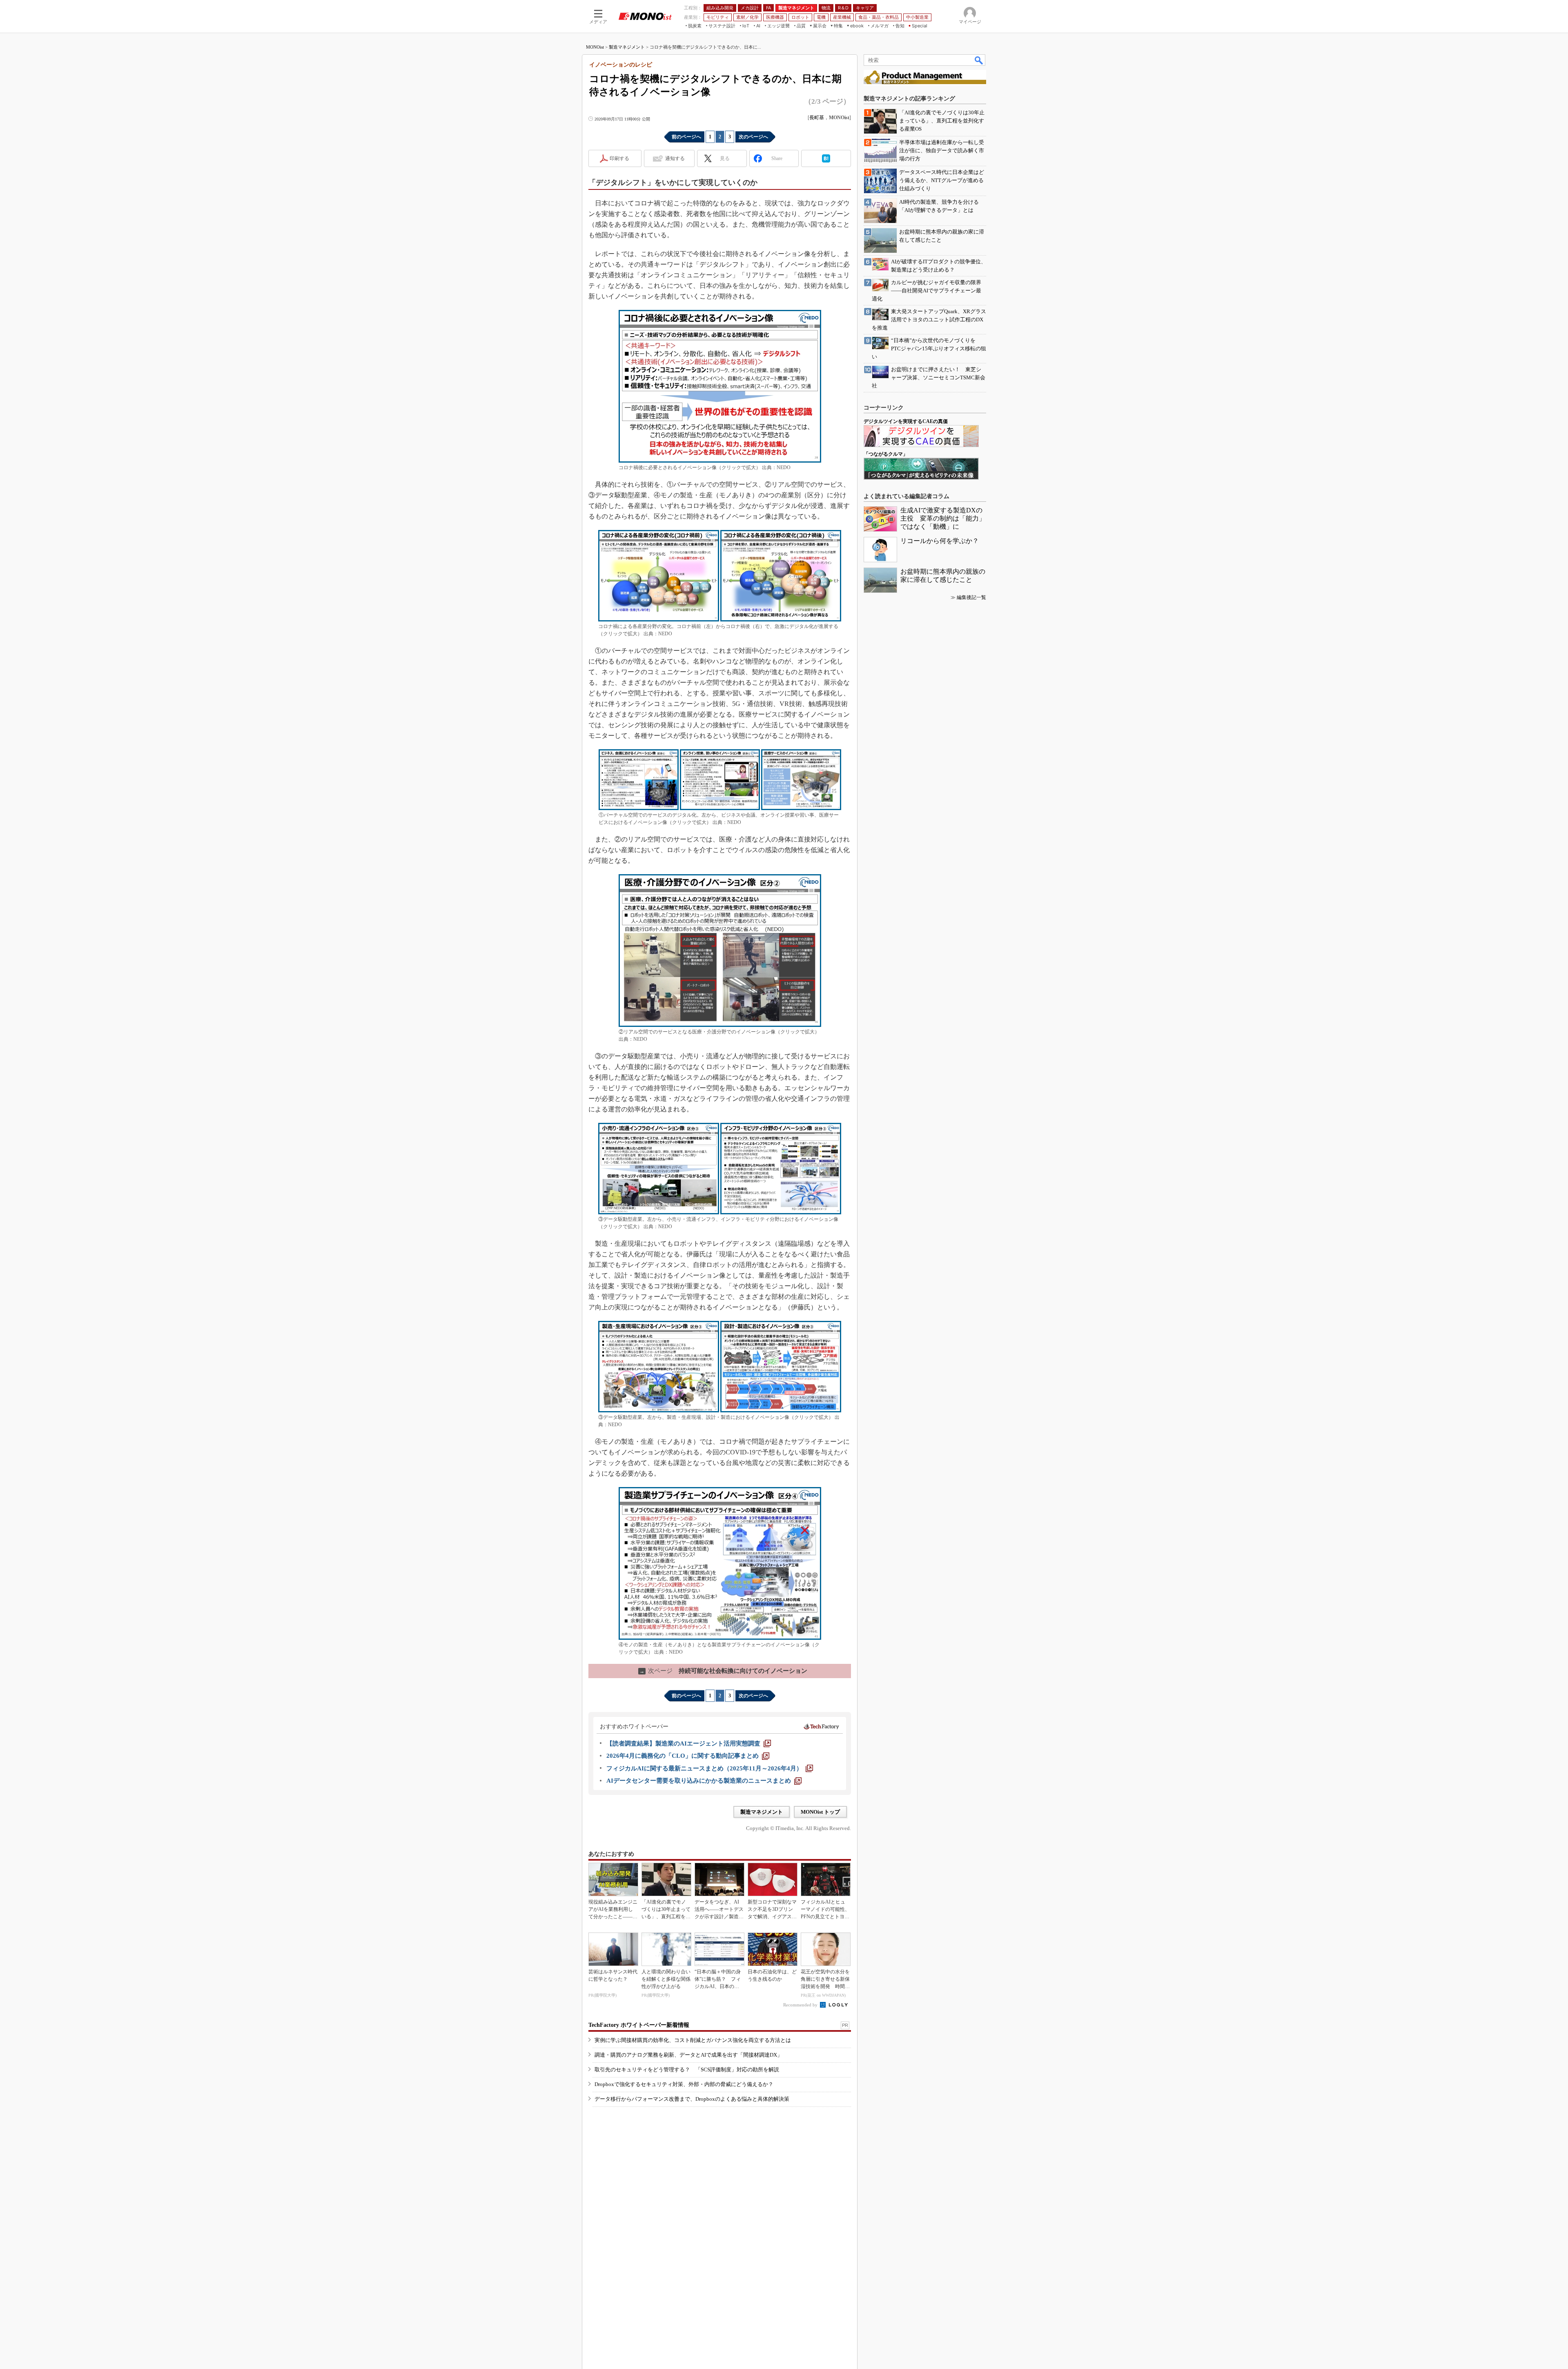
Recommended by (801, 2005)
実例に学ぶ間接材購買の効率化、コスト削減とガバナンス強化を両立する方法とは (693, 2040)
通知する (675, 158)
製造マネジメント (627, 47)
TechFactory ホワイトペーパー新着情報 (639, 2025)
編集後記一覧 (971, 597)
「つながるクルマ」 (886, 454)
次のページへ (753, 137)
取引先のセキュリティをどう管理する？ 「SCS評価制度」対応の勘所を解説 (687, 2070)
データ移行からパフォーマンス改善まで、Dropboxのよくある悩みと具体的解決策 (692, 2099)
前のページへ (686, 137)
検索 (979, 60)
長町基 (817, 118)
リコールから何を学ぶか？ (940, 541)
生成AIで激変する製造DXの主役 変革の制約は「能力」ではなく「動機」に (943, 518)
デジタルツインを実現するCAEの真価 (906, 421)
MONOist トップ (820, 1812)
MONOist (595, 47)
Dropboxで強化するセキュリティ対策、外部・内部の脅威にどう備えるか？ (684, 2084)
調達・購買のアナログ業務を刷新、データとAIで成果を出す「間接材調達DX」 (688, 2055)
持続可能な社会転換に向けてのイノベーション (723, 1671)
